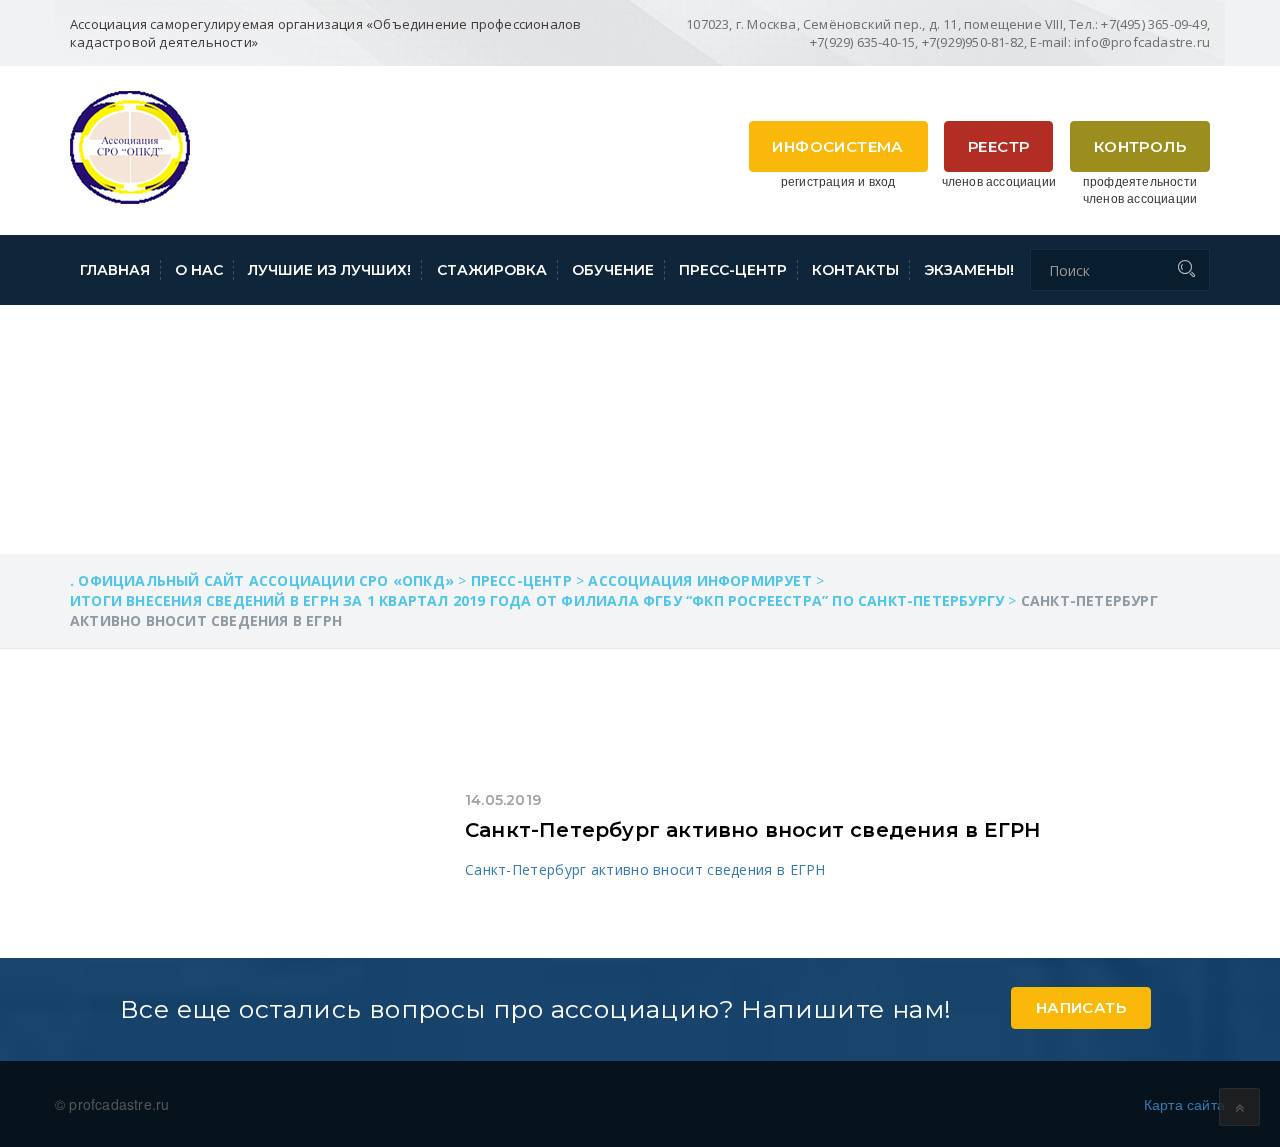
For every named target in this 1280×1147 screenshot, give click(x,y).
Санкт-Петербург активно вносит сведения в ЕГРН (752, 830)
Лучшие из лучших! (329, 270)
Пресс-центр (733, 270)
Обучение (613, 270)
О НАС (199, 270)
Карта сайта (1184, 1104)
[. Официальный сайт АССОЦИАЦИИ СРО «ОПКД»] (130, 145)
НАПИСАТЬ (1081, 1007)
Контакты (855, 270)
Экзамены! (969, 270)
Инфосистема (837, 146)
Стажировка (492, 270)
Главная (115, 270)
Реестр (998, 146)
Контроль (1140, 146)
